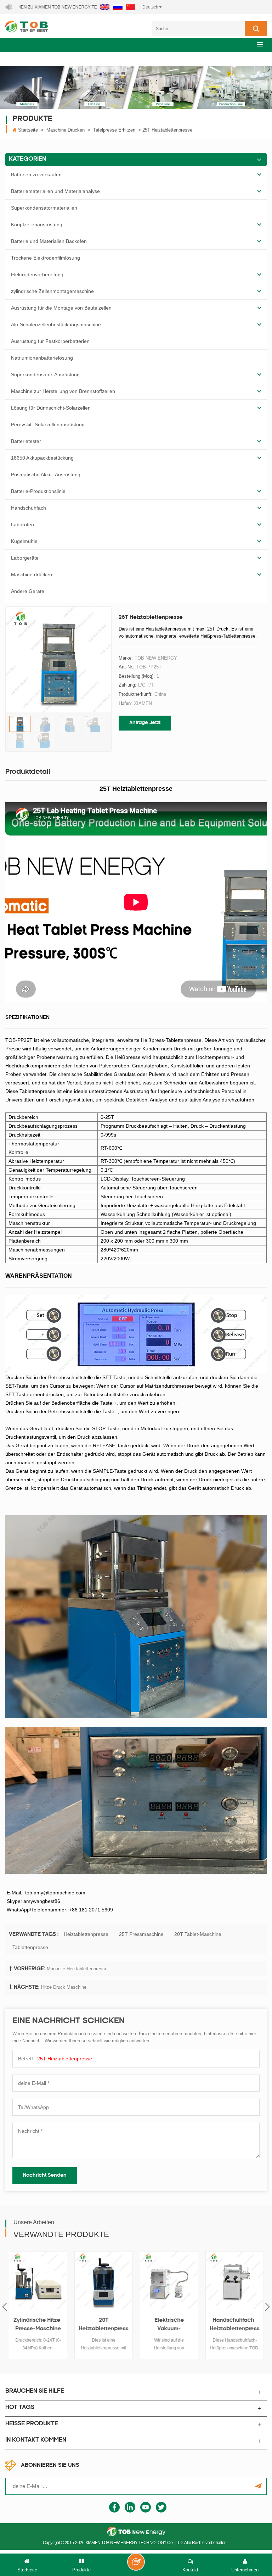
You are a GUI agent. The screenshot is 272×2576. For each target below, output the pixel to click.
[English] (105, 7)
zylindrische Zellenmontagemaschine (52, 291)
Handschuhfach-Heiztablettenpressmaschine (235, 2326)
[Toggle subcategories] (259, 174)
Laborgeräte (25, 558)
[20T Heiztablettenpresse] (104, 2280)
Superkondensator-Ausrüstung (45, 374)
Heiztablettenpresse (86, 1934)
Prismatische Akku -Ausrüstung (46, 474)
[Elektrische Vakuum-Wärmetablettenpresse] (169, 2280)
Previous (4, 2307)
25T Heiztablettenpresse (65, 2059)
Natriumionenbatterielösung (42, 358)
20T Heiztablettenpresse (104, 2326)
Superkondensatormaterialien (44, 208)
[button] (260, 44)
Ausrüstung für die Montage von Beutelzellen (61, 308)
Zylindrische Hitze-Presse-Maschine (38, 2325)
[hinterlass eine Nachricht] (136, 2562)
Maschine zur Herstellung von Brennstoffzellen (63, 391)
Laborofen (22, 524)
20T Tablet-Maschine (198, 1934)
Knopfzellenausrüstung (37, 224)
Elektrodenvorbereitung (37, 274)
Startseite (28, 130)
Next (268, 2307)
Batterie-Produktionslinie (38, 491)
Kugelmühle (24, 541)
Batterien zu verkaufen (36, 174)
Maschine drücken (66, 130)
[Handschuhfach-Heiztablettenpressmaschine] (235, 2280)
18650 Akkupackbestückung (42, 458)
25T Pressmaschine (141, 1934)
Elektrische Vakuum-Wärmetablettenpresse (169, 2326)
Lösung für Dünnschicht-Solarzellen (51, 408)
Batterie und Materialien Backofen (49, 241)
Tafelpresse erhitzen (114, 130)
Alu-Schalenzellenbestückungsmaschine (56, 324)
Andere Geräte (28, 591)
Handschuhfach (29, 508)
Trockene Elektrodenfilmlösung (46, 258)
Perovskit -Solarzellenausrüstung (48, 424)
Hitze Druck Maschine (64, 1987)
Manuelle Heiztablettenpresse (77, 1969)
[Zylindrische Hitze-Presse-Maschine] (38, 2280)
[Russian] (118, 7)
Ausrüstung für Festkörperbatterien (50, 341)
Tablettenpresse (30, 1947)
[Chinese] (131, 7)
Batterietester (26, 441)
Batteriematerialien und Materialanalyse (55, 191)
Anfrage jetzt (145, 723)
